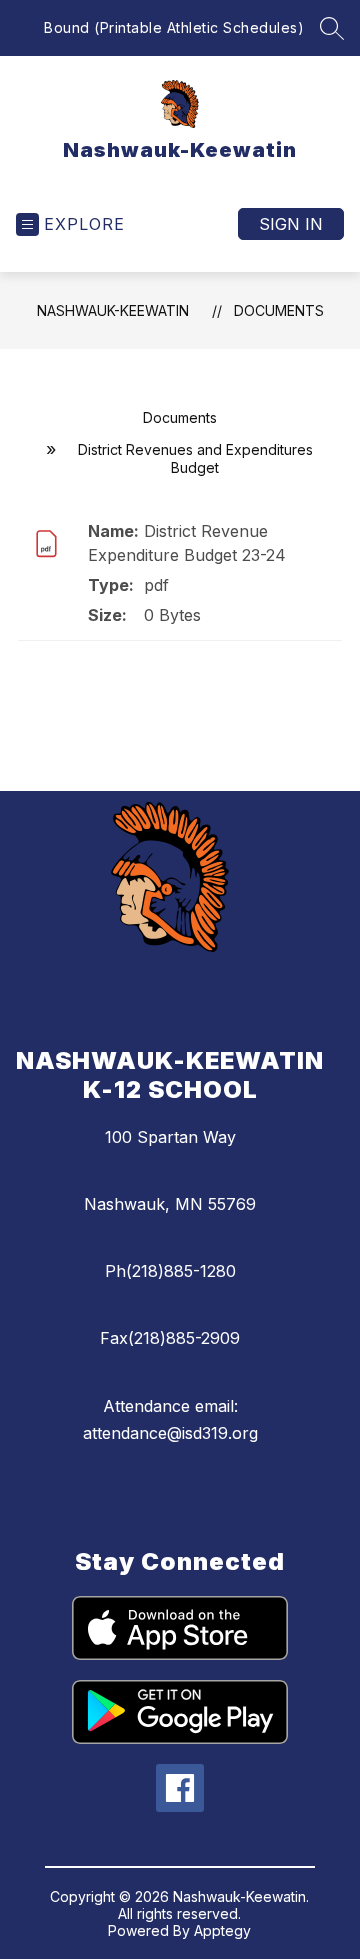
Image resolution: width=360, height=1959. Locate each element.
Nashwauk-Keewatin (113, 310)
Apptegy (222, 1930)
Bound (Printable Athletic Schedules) (174, 27)
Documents (279, 310)
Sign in (291, 224)
